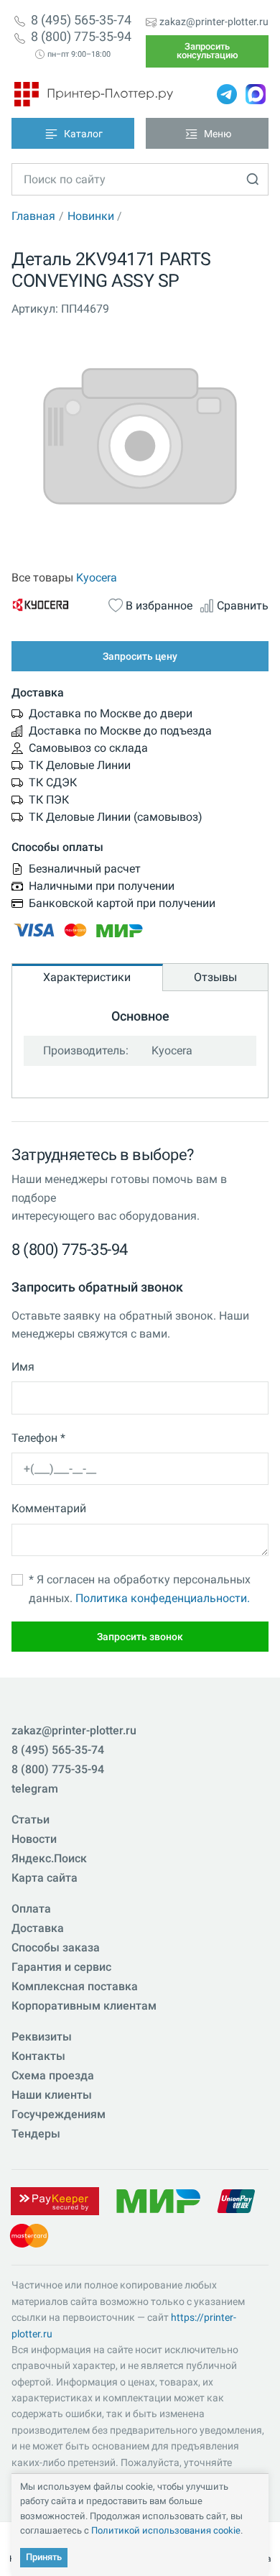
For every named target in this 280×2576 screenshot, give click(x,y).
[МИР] (158, 2200)
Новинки (91, 216)
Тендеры (36, 2134)
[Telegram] (227, 94)
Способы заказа (56, 1947)
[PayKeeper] (55, 2200)
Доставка (38, 1928)
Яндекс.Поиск (49, 1858)
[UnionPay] (236, 2200)
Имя (23, 1367)
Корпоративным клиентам (84, 2006)
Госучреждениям (59, 2114)
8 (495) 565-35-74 (81, 20)
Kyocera (97, 578)
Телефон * (38, 1438)
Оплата (31, 1909)
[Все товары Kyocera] (56, 604)
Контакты (38, 2056)
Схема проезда (53, 2075)
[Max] (256, 94)
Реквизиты (42, 2037)
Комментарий (49, 1508)
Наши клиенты (52, 2095)
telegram (35, 1789)
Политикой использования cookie (166, 2530)
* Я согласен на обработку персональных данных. (140, 1589)
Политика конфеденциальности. (163, 1598)
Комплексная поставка (75, 1986)
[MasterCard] (29, 2235)
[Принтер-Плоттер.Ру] (94, 94)
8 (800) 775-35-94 (81, 37)
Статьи (31, 1820)
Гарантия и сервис (61, 1967)
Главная (33, 216)
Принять (44, 2557)
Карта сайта (45, 1878)
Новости (34, 1839)
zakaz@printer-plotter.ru (214, 22)
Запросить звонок (140, 1637)
